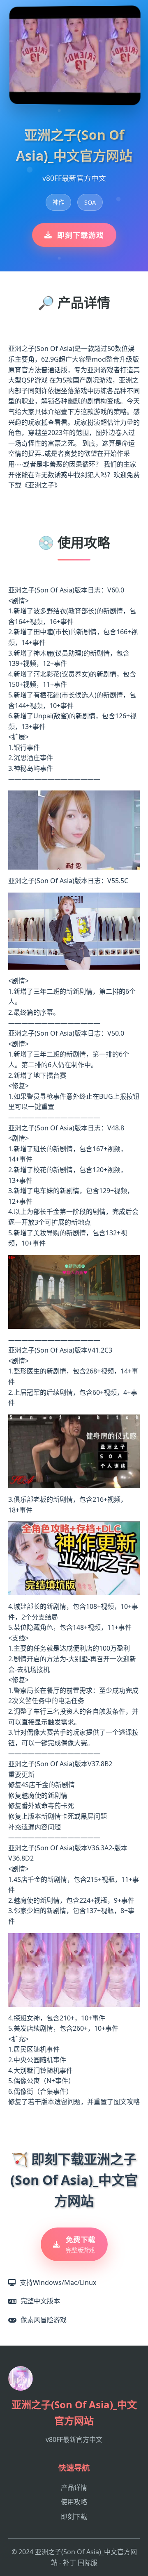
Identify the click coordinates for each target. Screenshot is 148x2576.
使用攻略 (74, 2502)
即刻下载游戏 (81, 235)
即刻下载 (74, 2517)
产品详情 (74, 2487)
